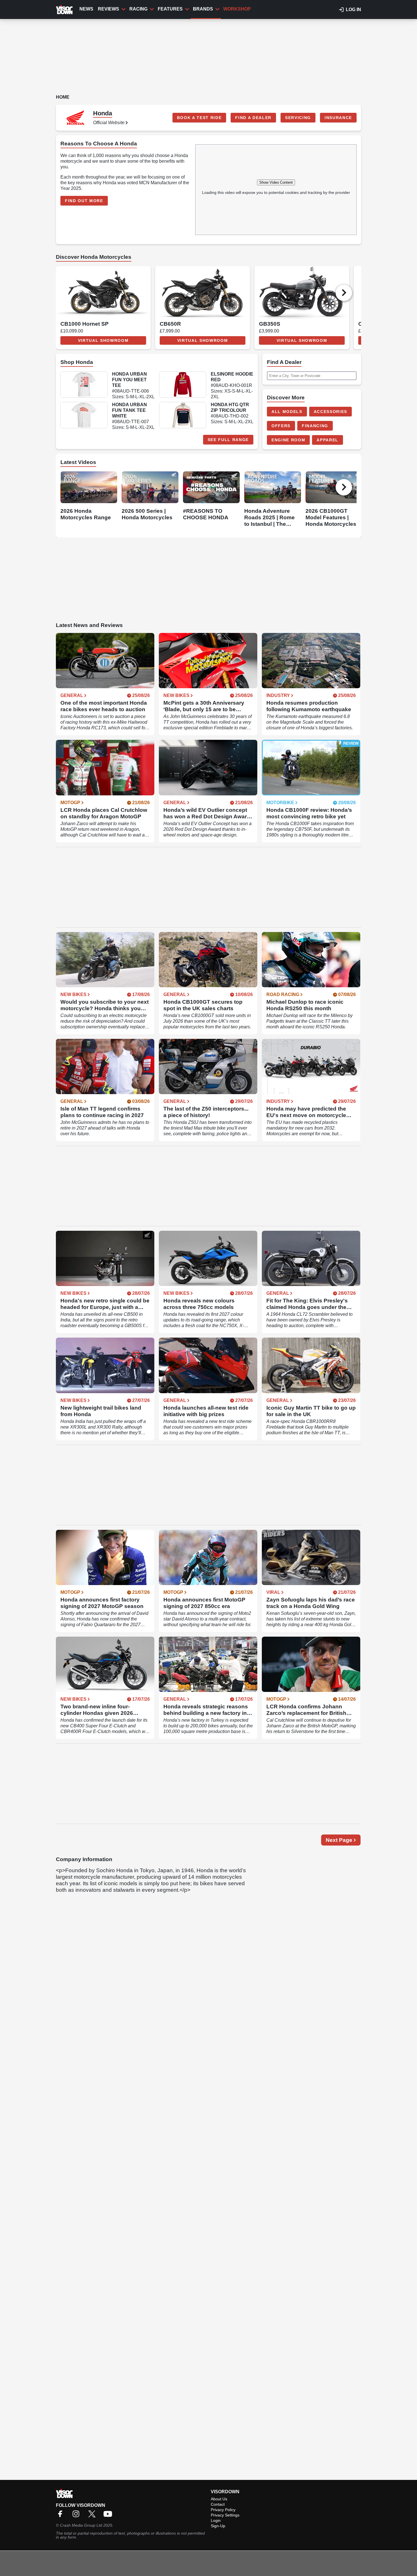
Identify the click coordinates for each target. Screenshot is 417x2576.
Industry (278, 696)
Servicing (298, 118)
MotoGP (70, 803)
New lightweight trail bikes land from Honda (101, 1411)
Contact (218, 2504)
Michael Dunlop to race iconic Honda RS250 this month (305, 1005)
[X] (93, 2516)
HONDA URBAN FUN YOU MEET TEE (129, 380)
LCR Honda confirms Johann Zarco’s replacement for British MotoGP (306, 1710)
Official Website (109, 123)
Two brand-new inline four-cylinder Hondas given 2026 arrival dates (97, 1710)
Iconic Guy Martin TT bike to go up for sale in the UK (311, 1411)
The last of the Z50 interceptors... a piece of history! (206, 1112)
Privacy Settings (225, 2515)
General (72, 696)
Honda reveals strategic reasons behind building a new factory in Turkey (206, 1710)
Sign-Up (218, 2526)
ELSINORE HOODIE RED (232, 377)
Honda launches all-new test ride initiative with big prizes (206, 1411)
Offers (281, 426)
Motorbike (280, 803)
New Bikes (176, 696)
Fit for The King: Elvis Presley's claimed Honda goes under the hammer (307, 1304)
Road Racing (283, 995)
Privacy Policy (223, 2510)
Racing (138, 9)
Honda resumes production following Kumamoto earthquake (309, 706)
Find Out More (84, 201)
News (86, 9)
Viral (273, 1592)
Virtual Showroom (103, 340)
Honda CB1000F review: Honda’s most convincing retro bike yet (309, 813)
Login (216, 2520)
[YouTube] (109, 2516)
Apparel (328, 440)
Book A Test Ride (199, 118)
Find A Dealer (253, 118)
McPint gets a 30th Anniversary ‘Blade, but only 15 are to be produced (204, 706)
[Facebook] (62, 2516)
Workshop (237, 9)
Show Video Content (276, 182)
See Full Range (228, 440)
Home (63, 97)
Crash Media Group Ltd (81, 2525)
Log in (353, 9)
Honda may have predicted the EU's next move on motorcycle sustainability (306, 1112)
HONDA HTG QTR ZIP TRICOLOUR (230, 407)
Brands (203, 9)
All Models (287, 412)
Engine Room (288, 440)
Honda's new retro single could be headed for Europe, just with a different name (105, 1304)
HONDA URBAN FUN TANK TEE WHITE (129, 410)
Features (170, 9)
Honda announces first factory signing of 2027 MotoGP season (102, 1603)
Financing (315, 426)
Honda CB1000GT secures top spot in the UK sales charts (203, 1005)
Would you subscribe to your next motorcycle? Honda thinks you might (105, 1005)
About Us (219, 2499)
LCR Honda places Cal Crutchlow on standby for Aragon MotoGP (104, 813)
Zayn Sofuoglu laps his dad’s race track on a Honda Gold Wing (311, 1603)
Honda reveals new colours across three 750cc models (199, 1304)
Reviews (109, 9)
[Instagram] (77, 2516)
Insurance (338, 118)
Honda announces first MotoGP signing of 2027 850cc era (204, 1603)
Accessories (330, 412)
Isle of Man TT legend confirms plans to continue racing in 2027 (102, 1112)
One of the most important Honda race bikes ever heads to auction (104, 706)
